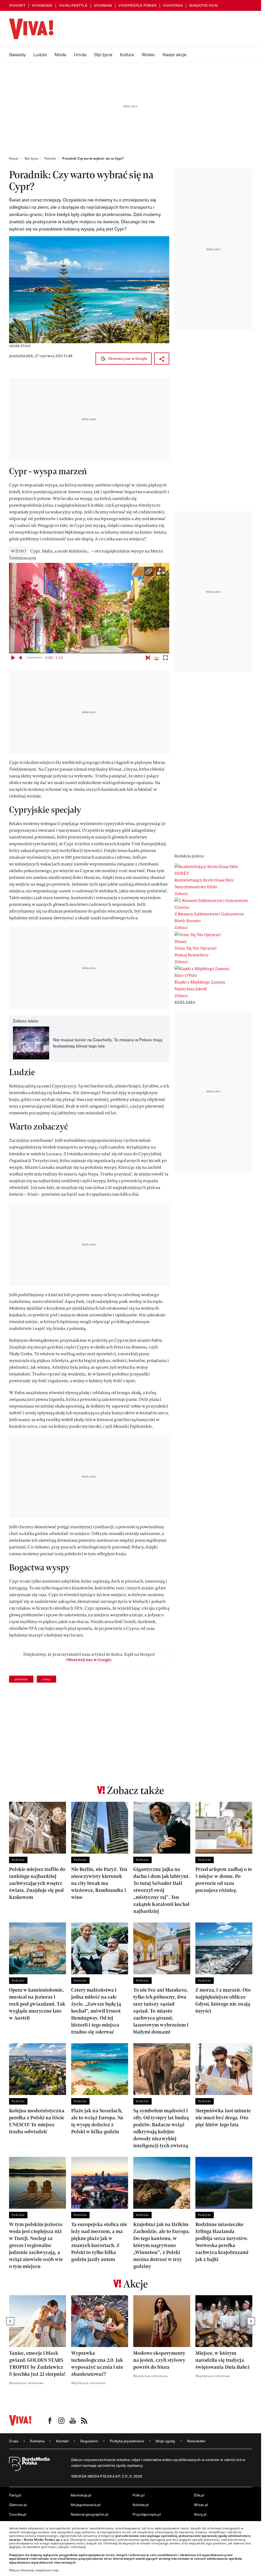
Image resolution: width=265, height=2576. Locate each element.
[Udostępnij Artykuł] (162, 359)
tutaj (55, 2570)
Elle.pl (199, 2495)
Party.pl (15, 2495)
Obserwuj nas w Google (127, 358)
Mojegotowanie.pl (86, 2505)
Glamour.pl (18, 2505)
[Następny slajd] (251, 2321)
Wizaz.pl (201, 2505)
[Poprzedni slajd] (10, 2321)
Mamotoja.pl (81, 2495)
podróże (21, 1679)
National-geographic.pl (90, 2514)
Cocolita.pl (18, 2514)
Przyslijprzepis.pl (147, 2514)
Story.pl (200, 2514)
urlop (46, 1679)
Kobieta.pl (141, 2505)
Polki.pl (138, 2495)
